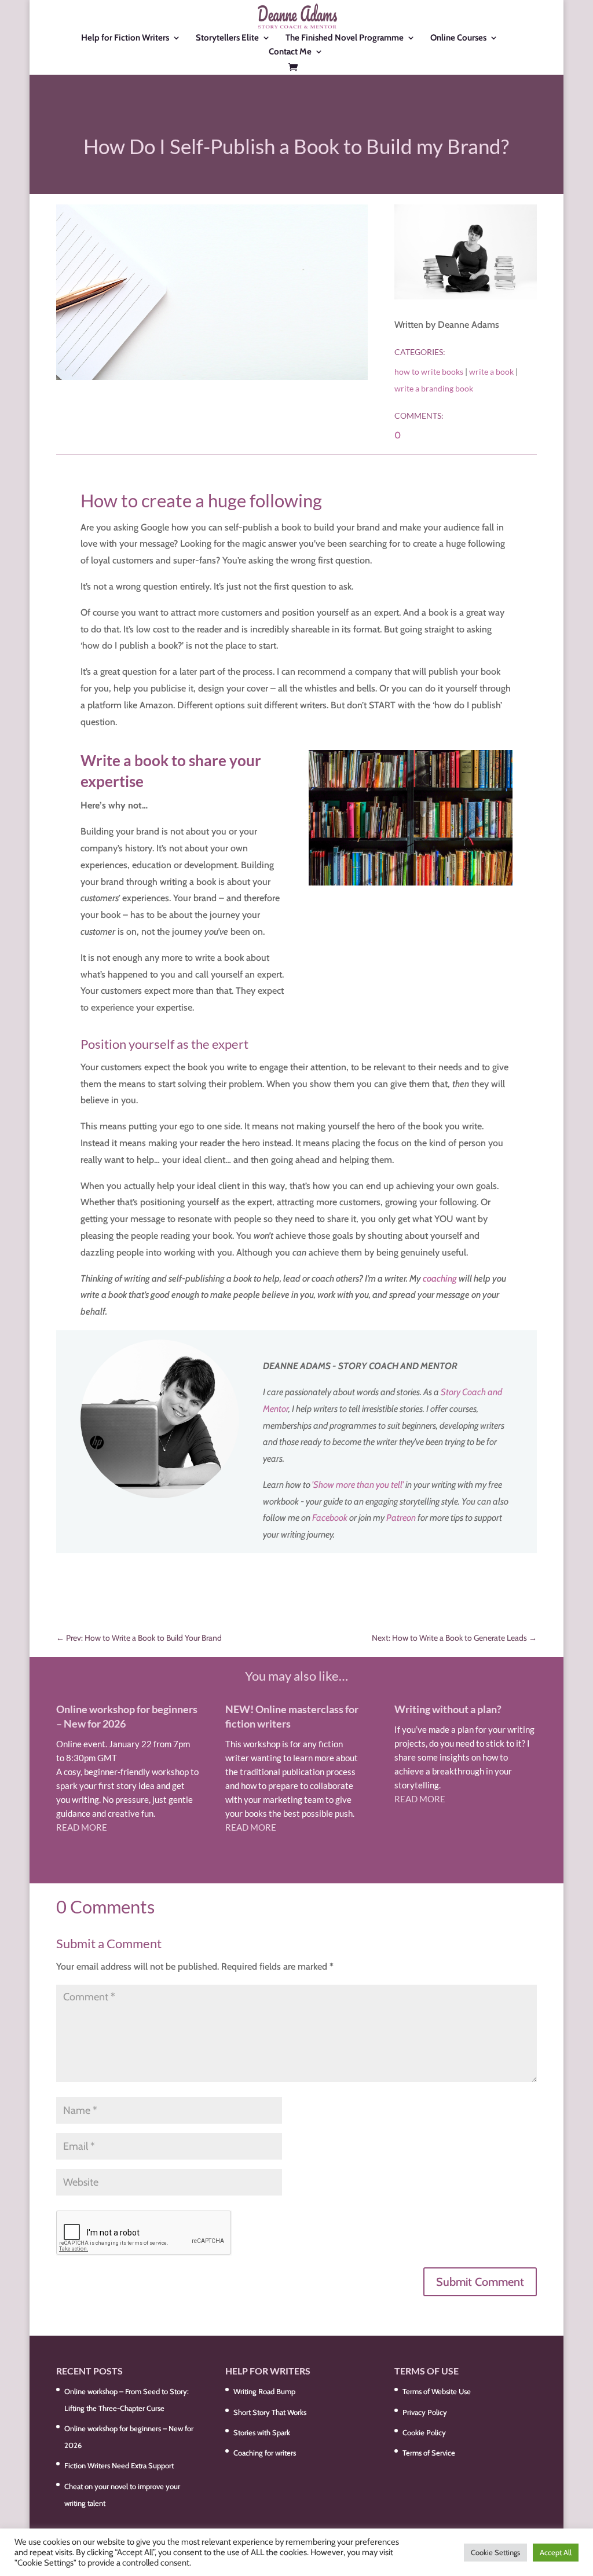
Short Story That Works (270, 2412)
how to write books (429, 372)
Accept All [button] (556, 2552)
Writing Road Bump (264, 2391)
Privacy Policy (425, 2412)
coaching (440, 1278)
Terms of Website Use (437, 2391)
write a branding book (434, 388)
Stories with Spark (262, 2432)
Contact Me (290, 52)
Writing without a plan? (448, 1709)
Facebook (330, 1518)
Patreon (401, 1518)
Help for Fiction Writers (125, 38)
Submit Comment (480, 2282)
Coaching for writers (265, 2453)
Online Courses (458, 38)
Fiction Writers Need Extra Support (119, 2465)
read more (82, 1827)
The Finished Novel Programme (345, 38)
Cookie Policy (424, 2432)
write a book (491, 372)
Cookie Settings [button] (495, 2552)
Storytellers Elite (227, 38)
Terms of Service (429, 2453)
